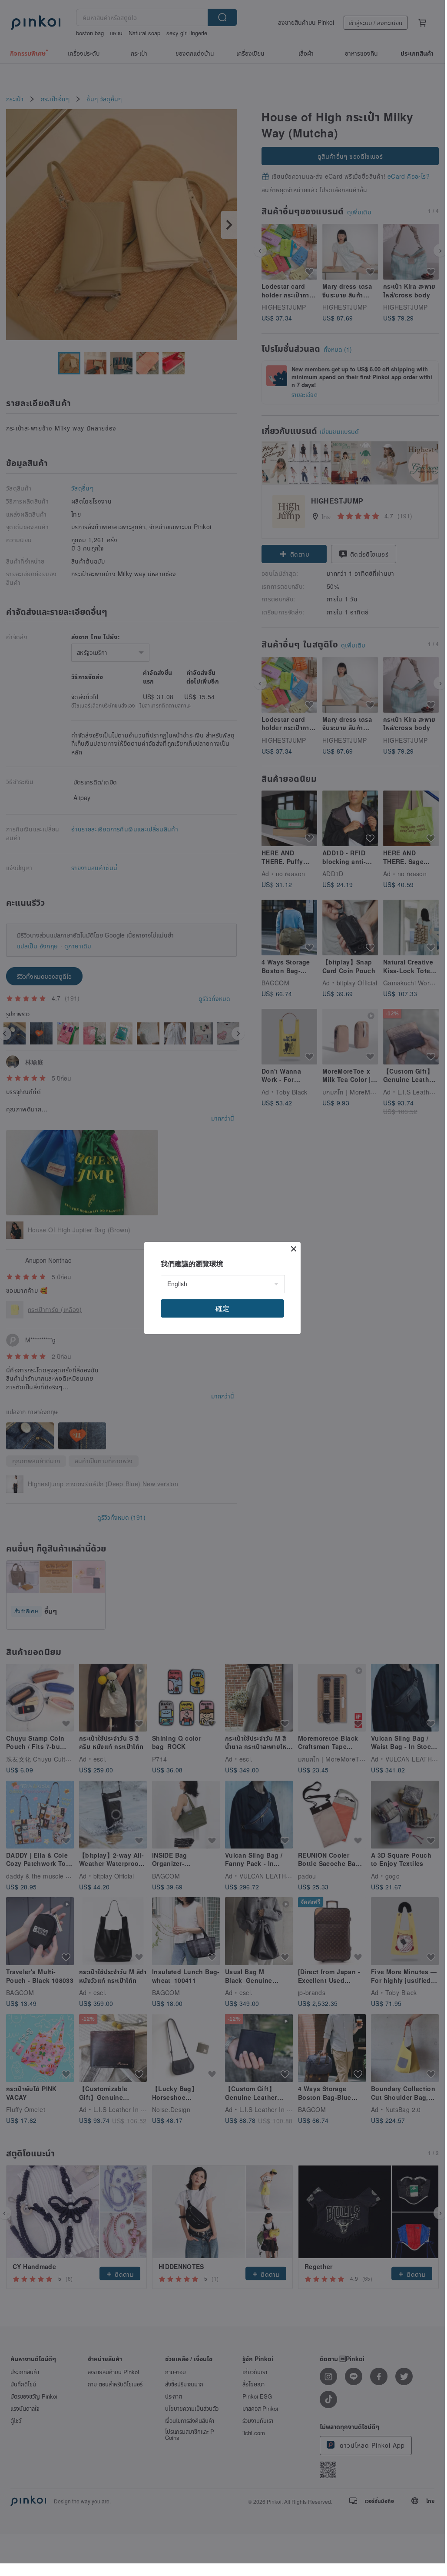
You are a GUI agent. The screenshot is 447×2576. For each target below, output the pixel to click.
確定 (222, 1308)
